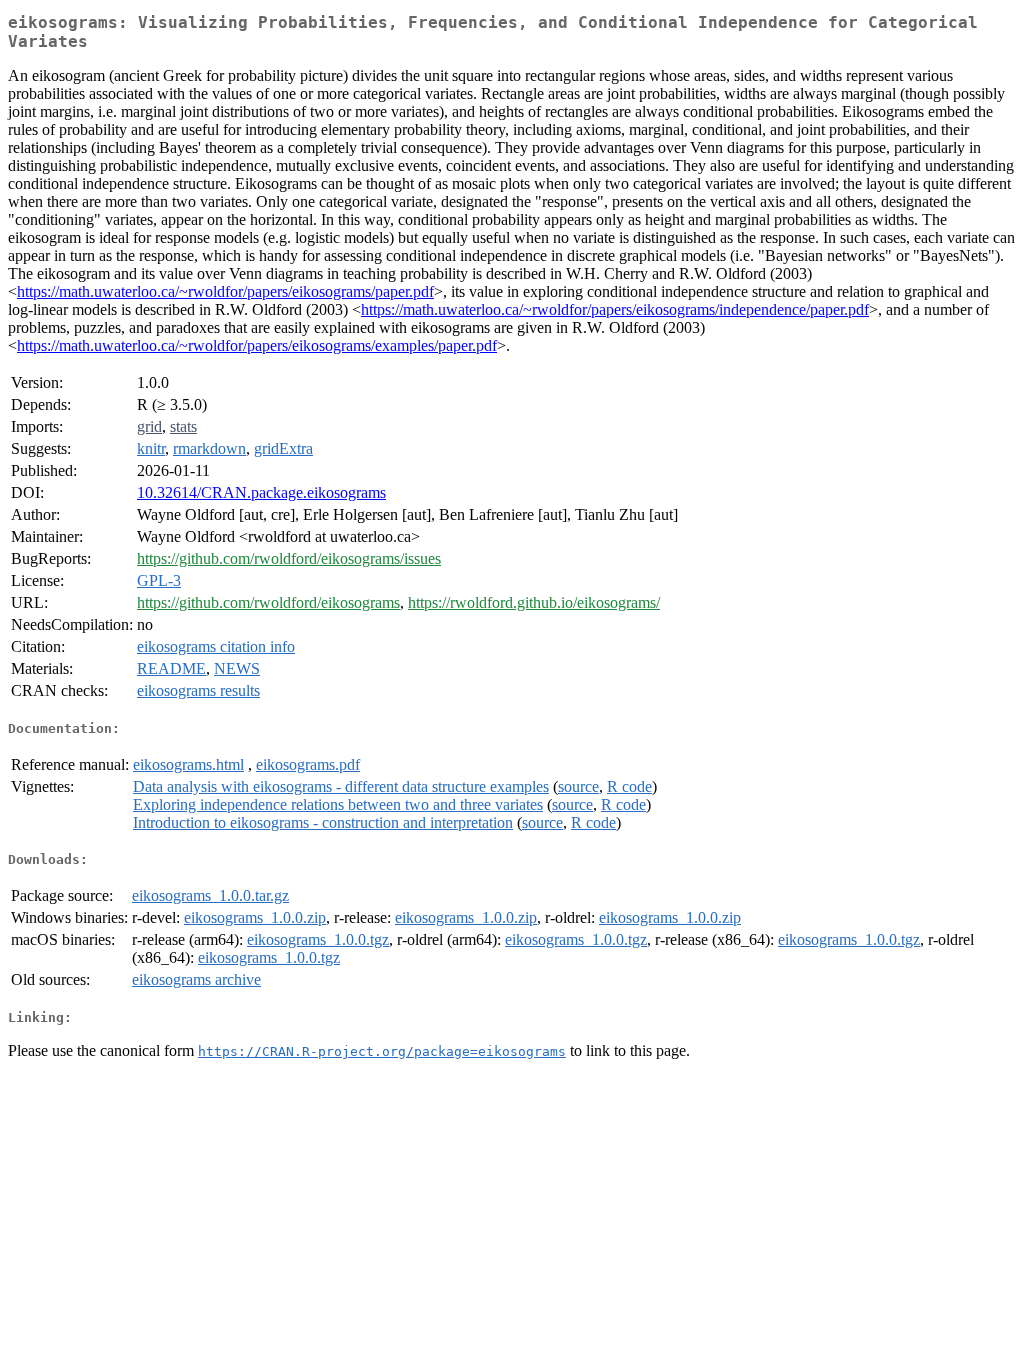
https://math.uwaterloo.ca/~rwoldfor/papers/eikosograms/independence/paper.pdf (615, 309)
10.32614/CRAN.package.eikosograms (261, 492)
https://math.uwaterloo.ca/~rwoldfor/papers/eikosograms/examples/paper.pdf (257, 345)
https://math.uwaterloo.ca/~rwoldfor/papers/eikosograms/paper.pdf (225, 291)
